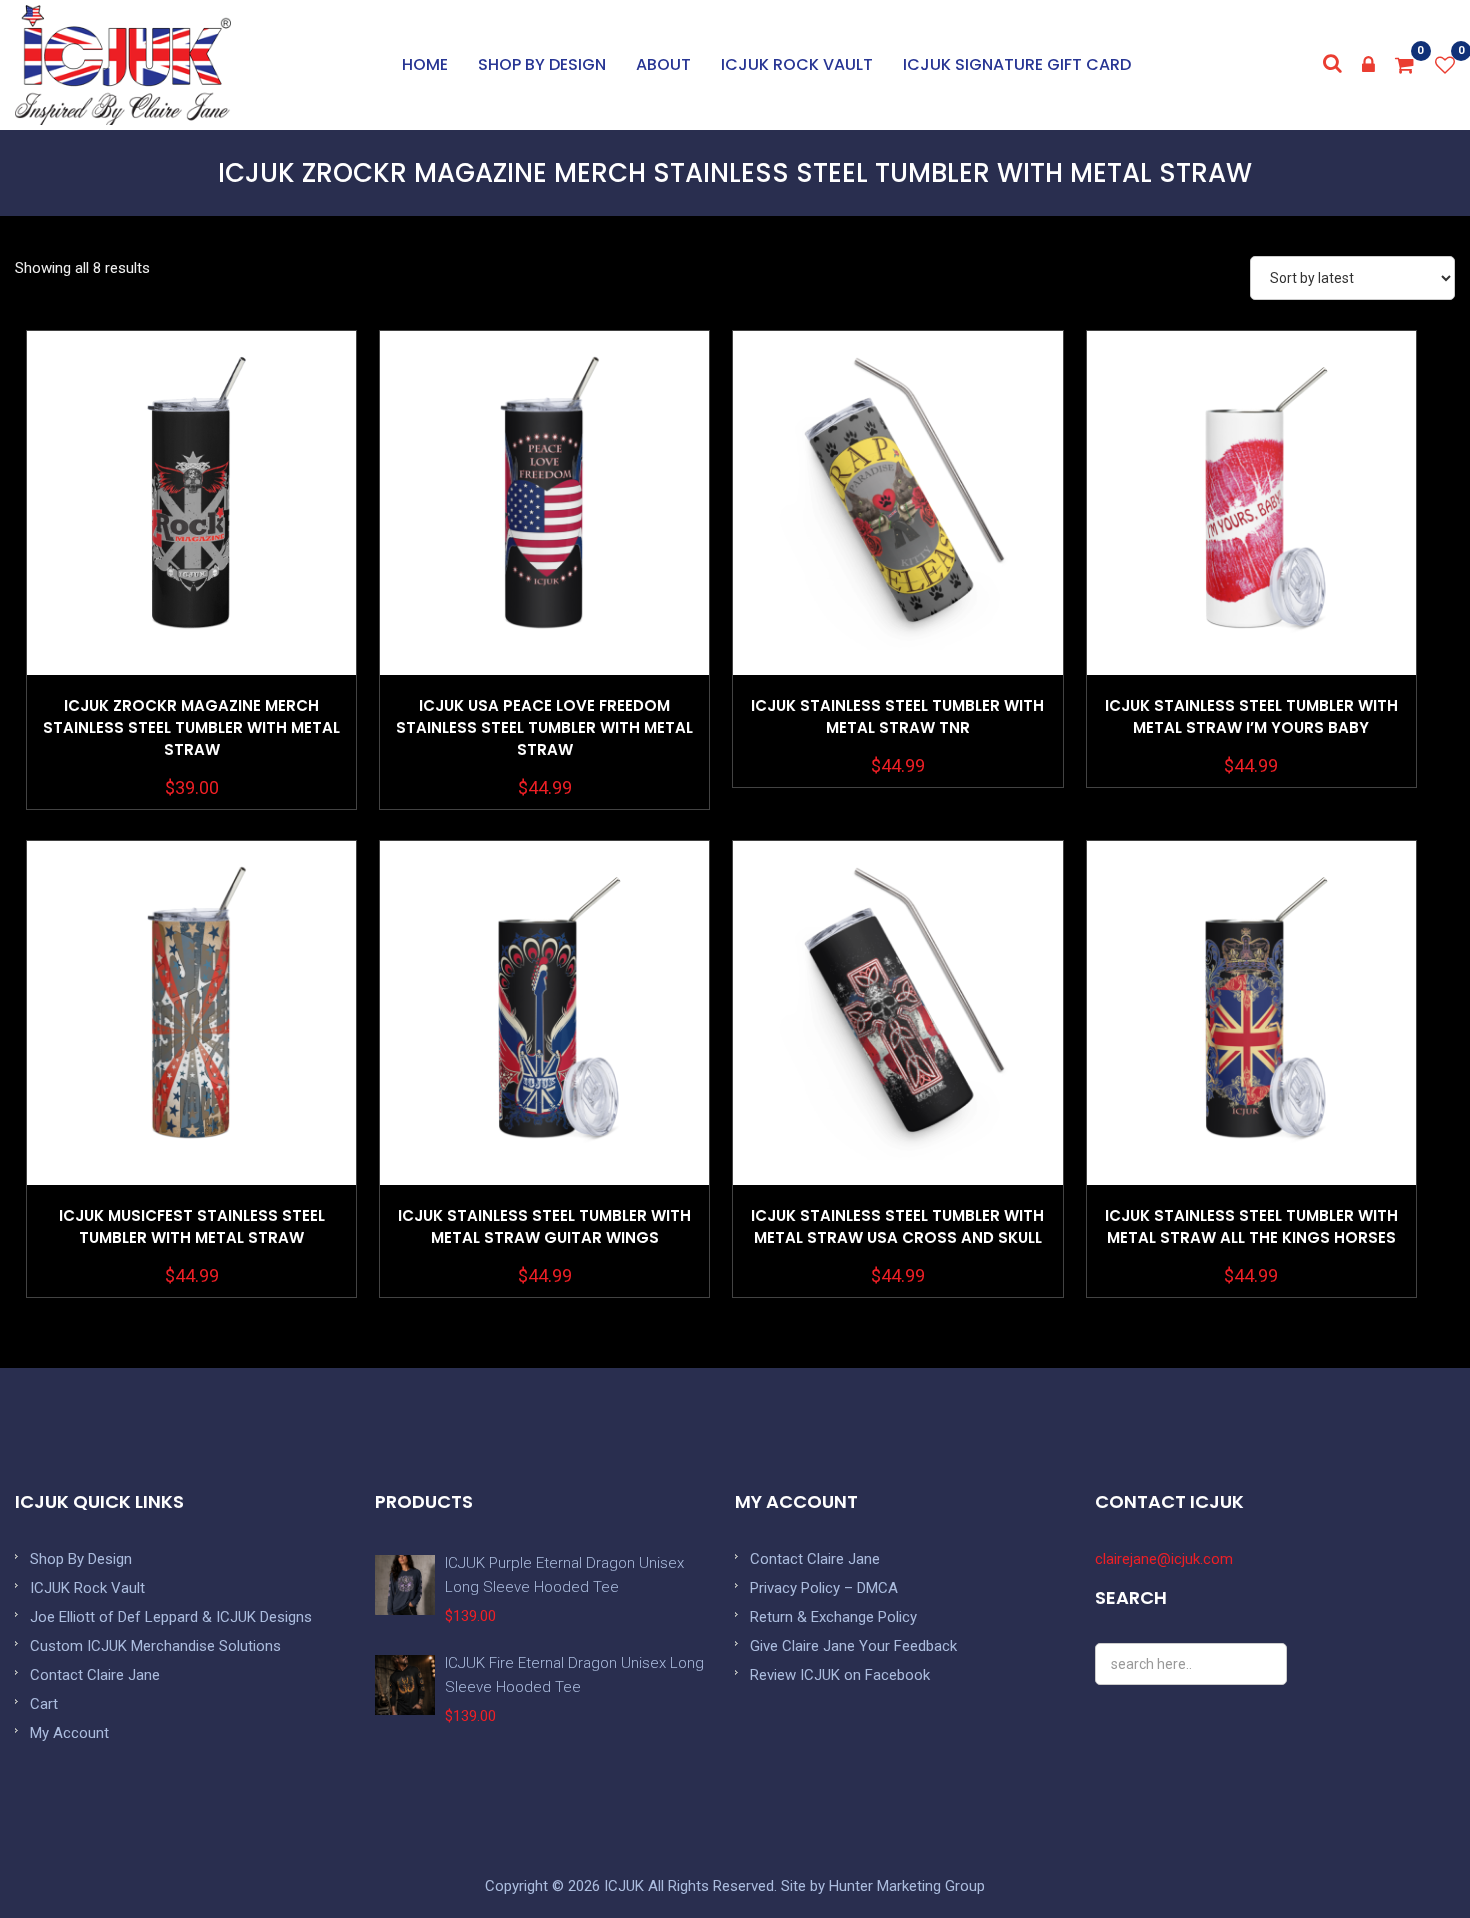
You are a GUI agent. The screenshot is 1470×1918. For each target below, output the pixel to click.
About (663, 64)
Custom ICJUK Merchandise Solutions (155, 1646)
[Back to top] (1410, 1858)
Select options (192, 553)
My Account (69, 1733)
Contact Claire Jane (95, 1675)
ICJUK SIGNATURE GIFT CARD (1017, 64)
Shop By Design (81, 1559)
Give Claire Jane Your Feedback (853, 1646)
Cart (44, 1704)
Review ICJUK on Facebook (840, 1675)
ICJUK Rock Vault (797, 64)
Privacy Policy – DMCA (824, 1588)
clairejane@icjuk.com (1164, 1559)
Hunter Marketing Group (907, 1886)
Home (425, 64)
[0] (1405, 65)
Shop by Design (542, 64)
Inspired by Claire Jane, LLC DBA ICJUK (123, 65)
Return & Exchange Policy (833, 1617)
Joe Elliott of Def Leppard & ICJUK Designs (171, 1617)
